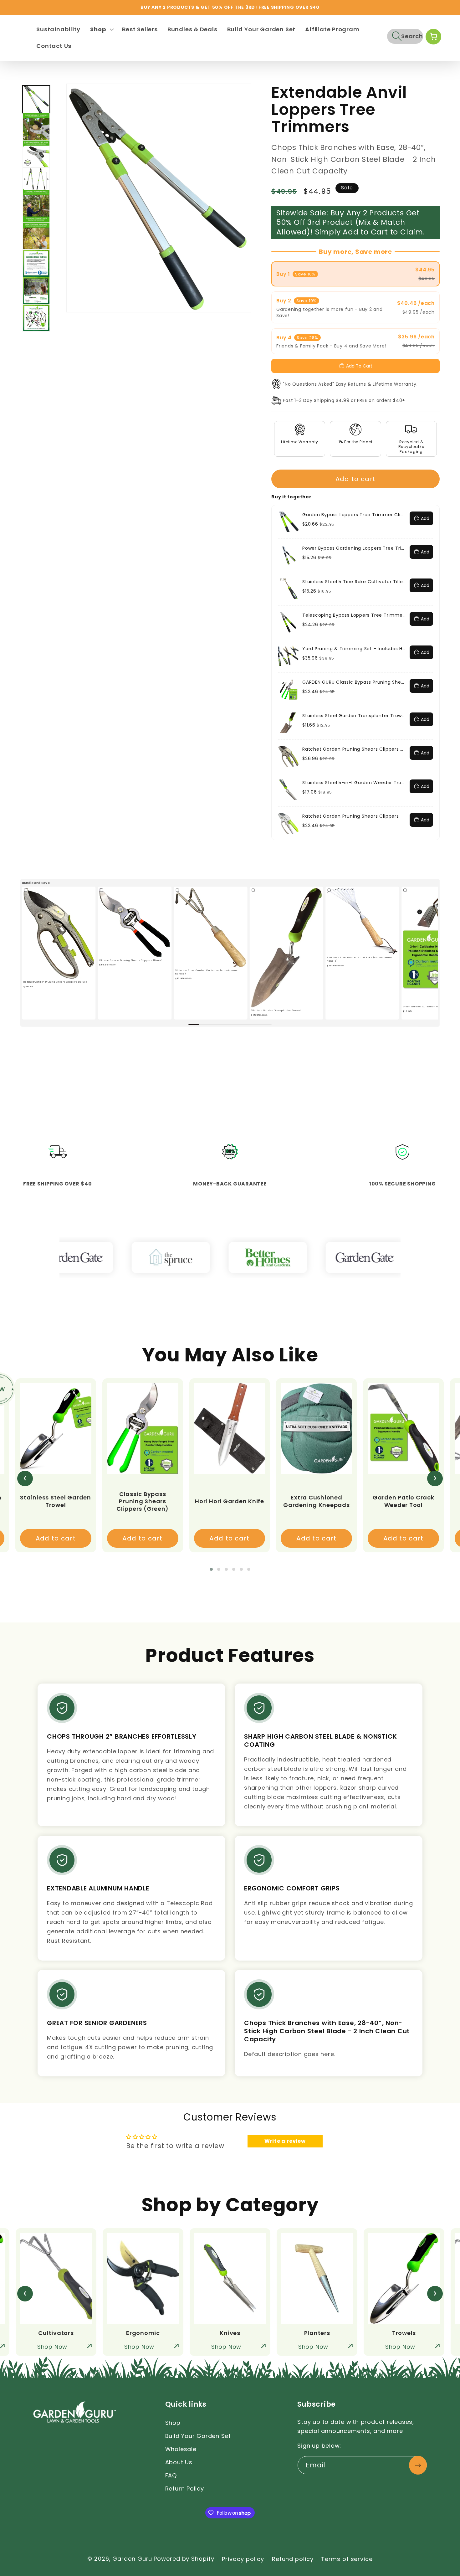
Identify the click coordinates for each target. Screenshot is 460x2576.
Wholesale (181, 2449)
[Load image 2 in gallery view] (36, 127)
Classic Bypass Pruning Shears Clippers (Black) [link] (131, 960)
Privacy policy (243, 2559)
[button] (101, 29)
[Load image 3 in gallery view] (36, 154)
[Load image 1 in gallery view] (36, 99)
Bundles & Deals (192, 29)
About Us (179, 2462)
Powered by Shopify (184, 2559)
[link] (59, 933)
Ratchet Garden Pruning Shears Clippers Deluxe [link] (55, 982)
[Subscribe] (418, 2465)
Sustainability (58, 29)
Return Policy (185, 2489)
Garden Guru (132, 2559)
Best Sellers (140, 29)
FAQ (171, 2475)
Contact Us (54, 46)
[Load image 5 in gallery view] (36, 209)
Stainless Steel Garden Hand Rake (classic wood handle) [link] (360, 959)
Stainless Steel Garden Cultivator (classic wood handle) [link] (207, 972)
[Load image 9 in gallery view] (36, 318)
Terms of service (347, 2559)
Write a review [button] (285, 2141)
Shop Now (52, 2347)
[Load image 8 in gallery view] (36, 291)
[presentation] (25, 1478)
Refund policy (293, 2559)
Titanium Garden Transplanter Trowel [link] (276, 1010)
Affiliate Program (332, 29)
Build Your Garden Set (261, 29)
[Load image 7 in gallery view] (36, 263)
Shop (173, 2423)
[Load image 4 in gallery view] (36, 181)
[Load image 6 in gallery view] (36, 236)
